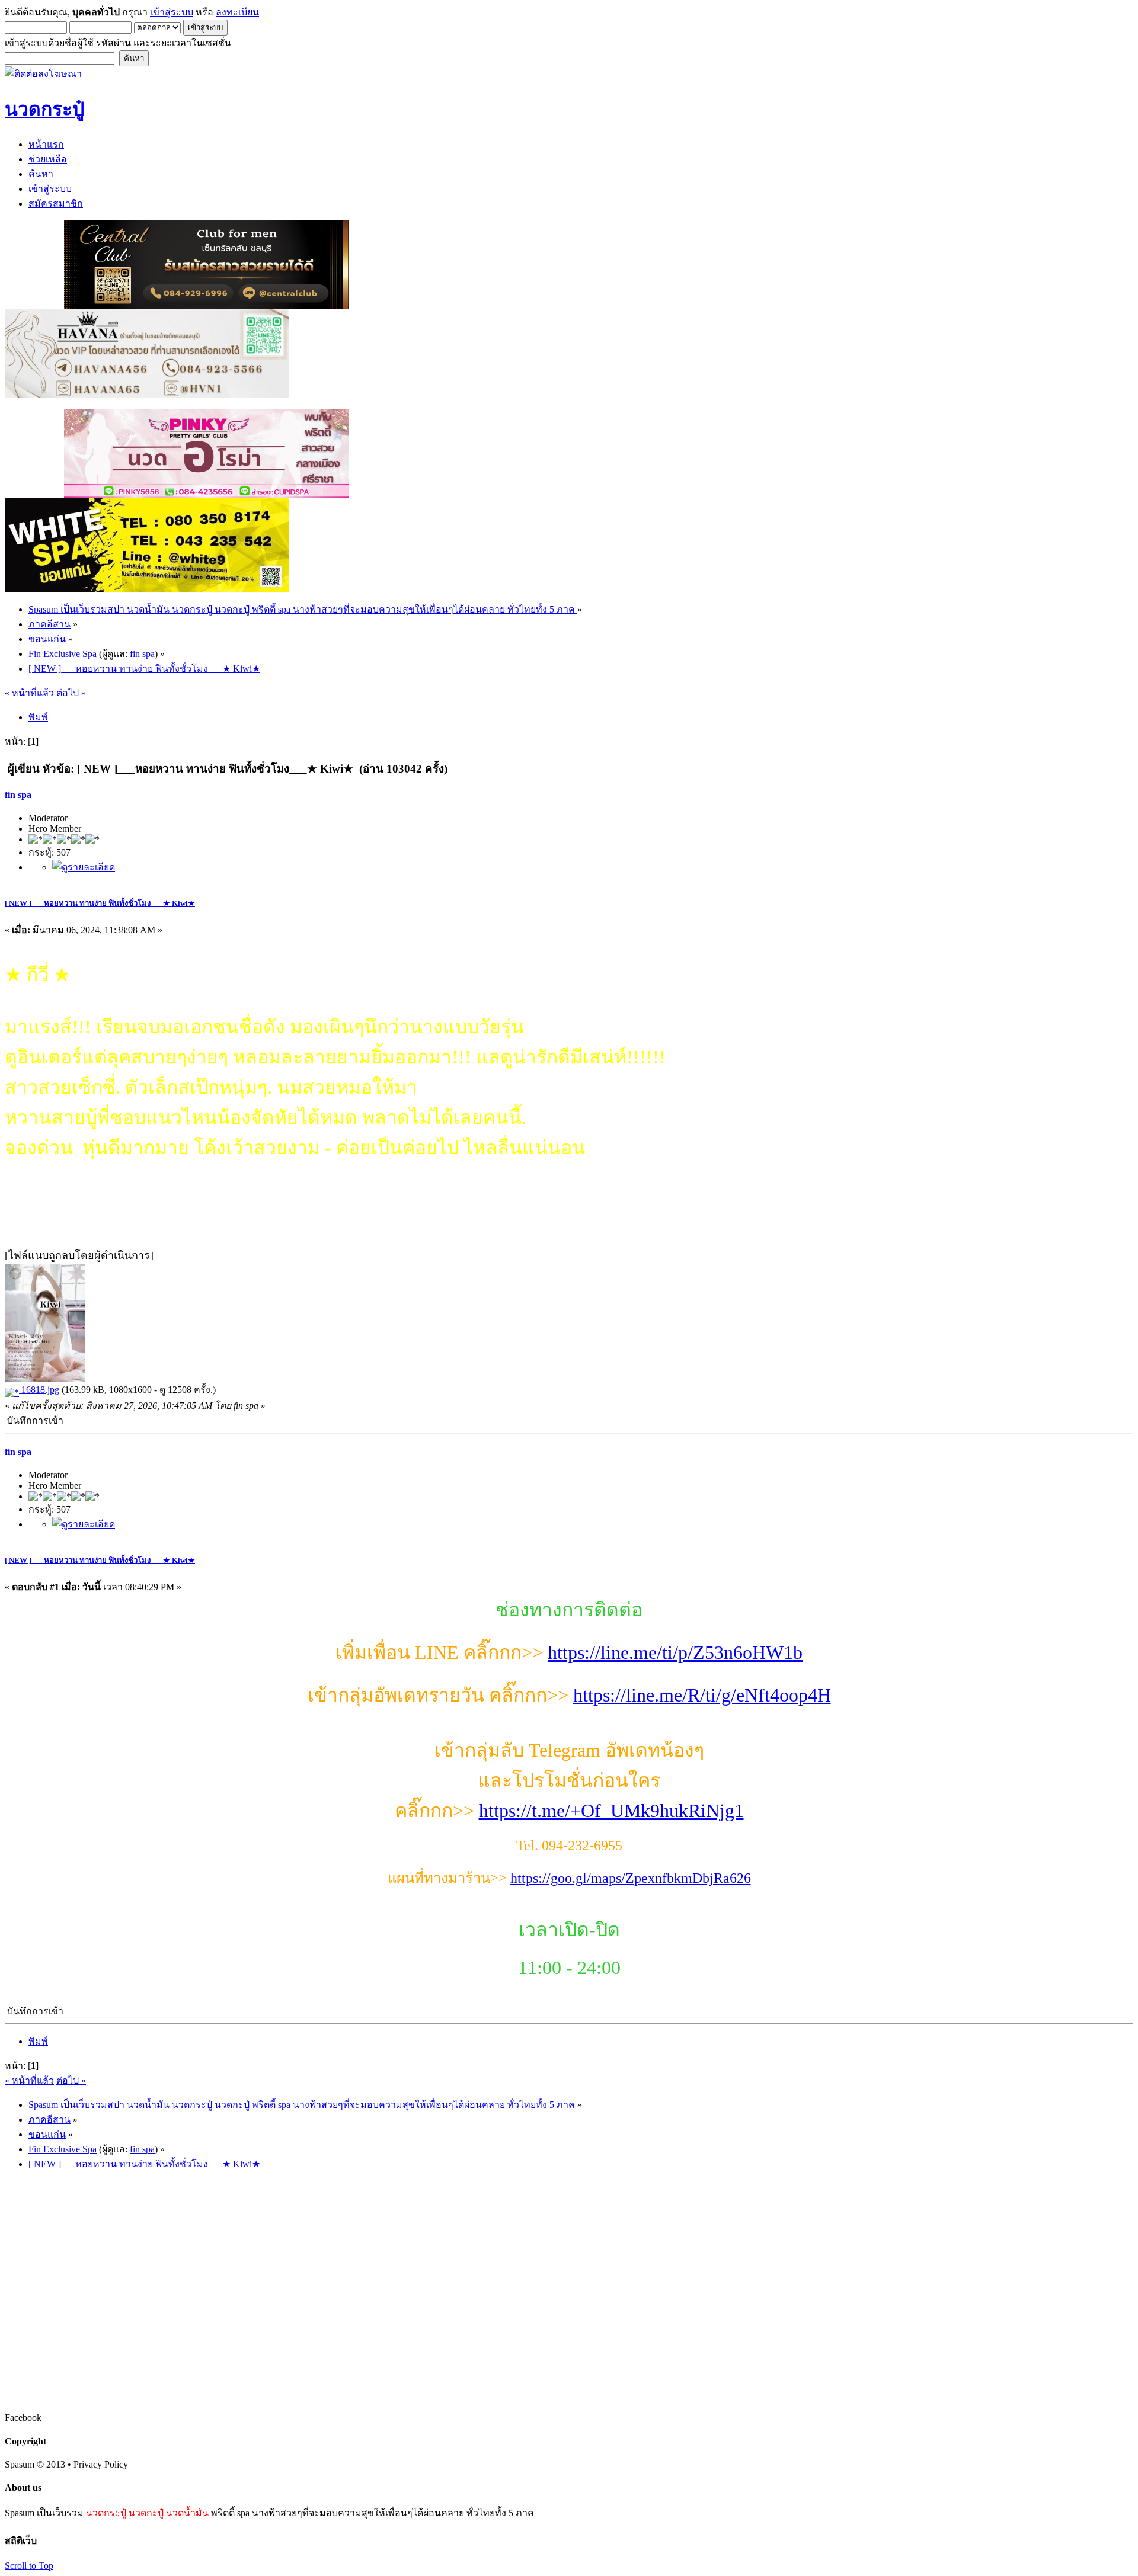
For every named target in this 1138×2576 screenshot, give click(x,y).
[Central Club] (206, 306)
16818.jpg (39, 1390)
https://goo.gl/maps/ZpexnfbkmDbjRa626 (631, 1878)
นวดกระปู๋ (106, 2513)
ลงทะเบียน (237, 12)
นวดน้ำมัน (187, 2513)
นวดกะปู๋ (146, 2513)
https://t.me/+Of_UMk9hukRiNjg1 (611, 1811)
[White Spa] (147, 589)
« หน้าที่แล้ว (29, 693)
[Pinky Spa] (206, 494)
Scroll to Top (29, 2566)
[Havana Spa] (147, 395)
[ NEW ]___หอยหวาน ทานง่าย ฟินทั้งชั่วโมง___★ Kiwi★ (100, 903)
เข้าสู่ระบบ (172, 12)
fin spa (142, 654)
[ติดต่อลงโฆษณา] (43, 74)
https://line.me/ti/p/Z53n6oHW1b (675, 1652)
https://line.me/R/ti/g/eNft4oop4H (702, 1695)
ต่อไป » (71, 693)
